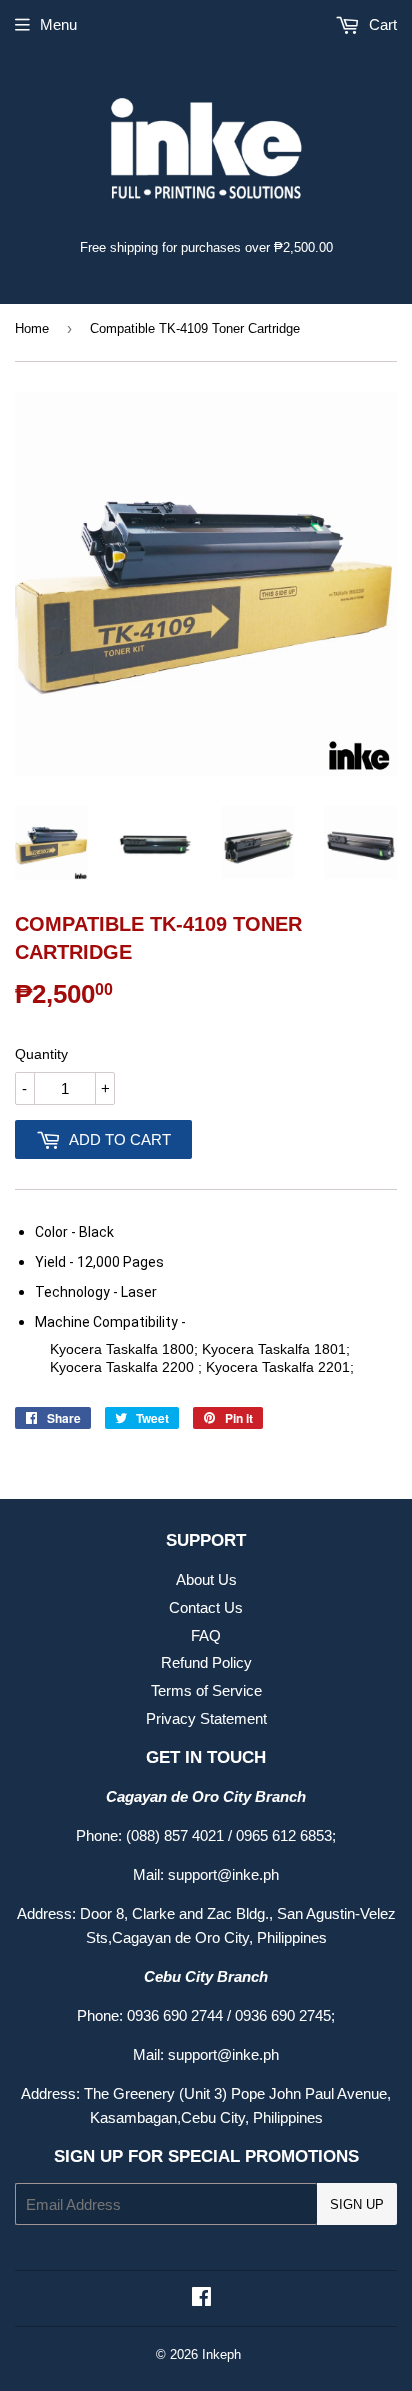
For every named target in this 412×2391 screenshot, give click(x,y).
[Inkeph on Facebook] (201, 2298)
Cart (381, 24)
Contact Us (206, 1607)
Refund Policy (206, 1662)
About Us (206, 1579)
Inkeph (221, 2354)
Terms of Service (206, 1690)
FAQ (206, 1635)
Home (32, 328)
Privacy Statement (206, 1718)
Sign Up (357, 2204)
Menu (58, 24)
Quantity (41, 1054)
